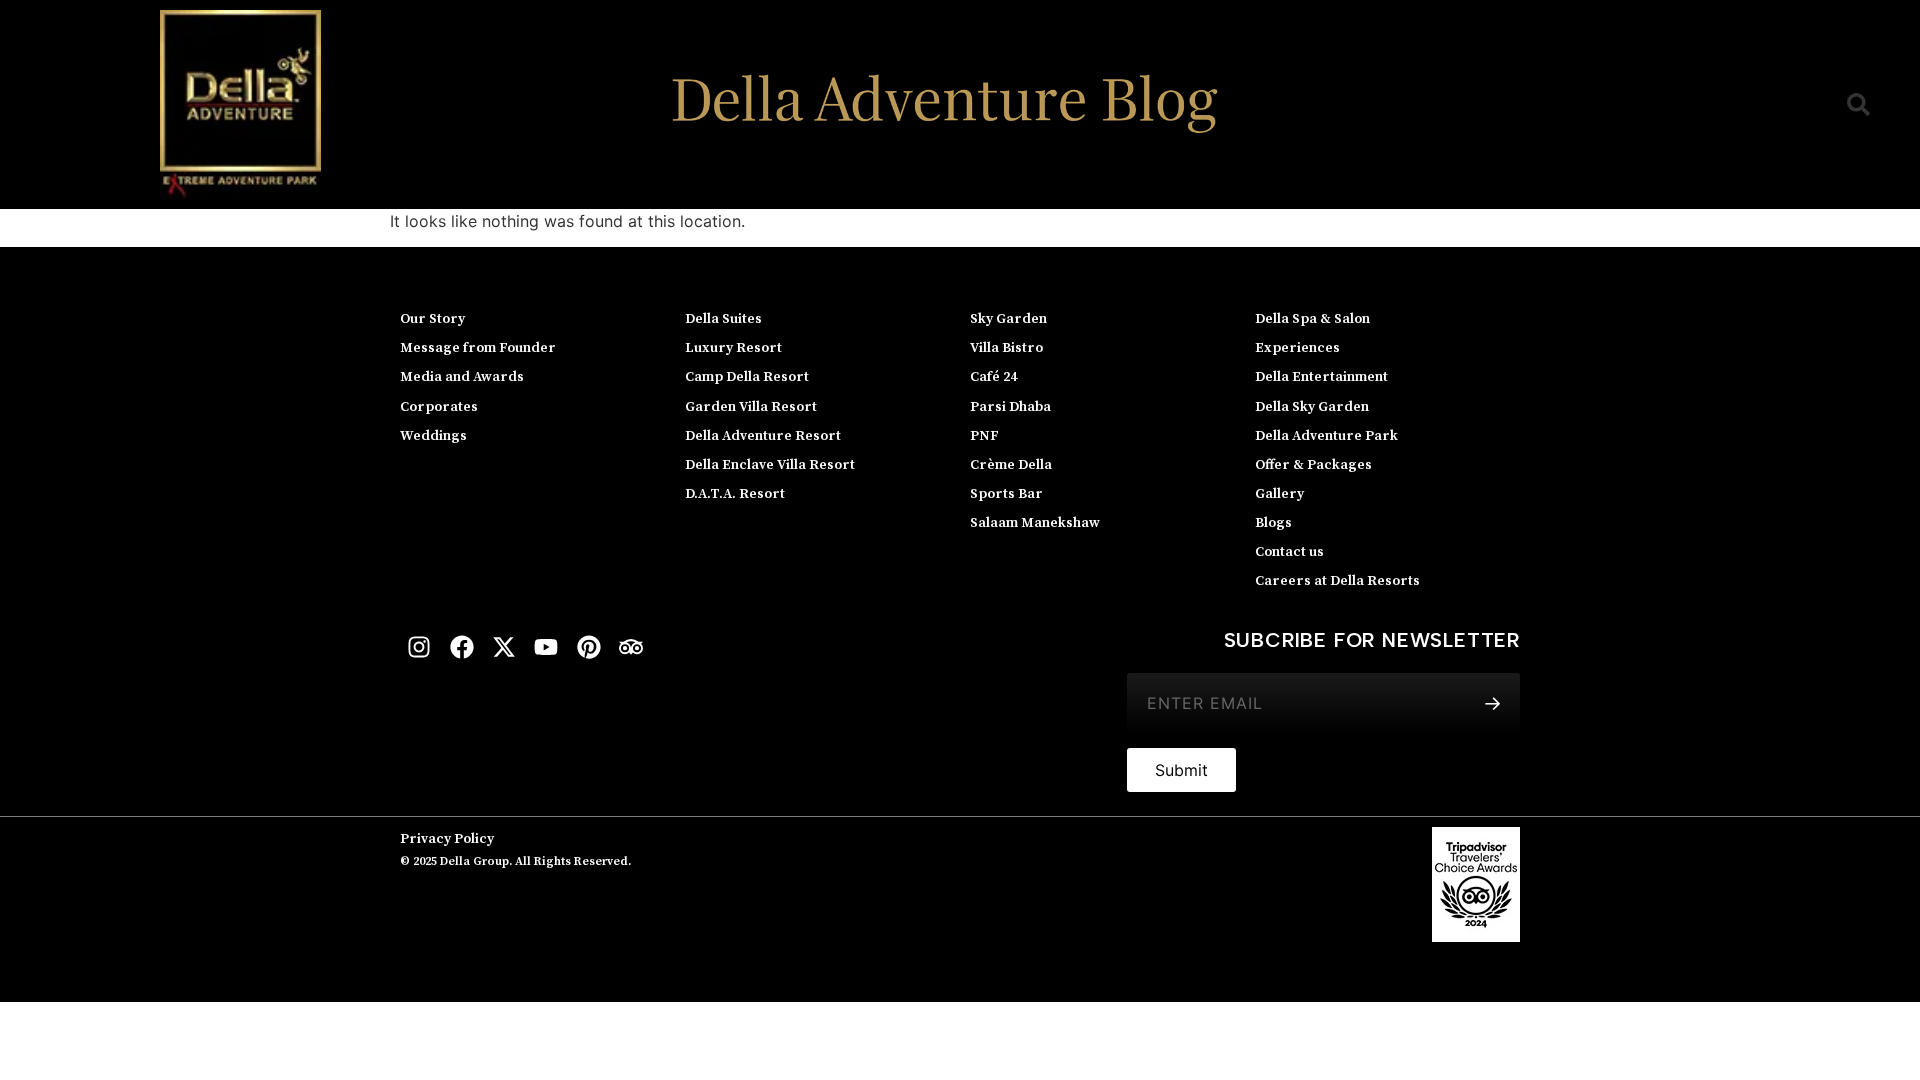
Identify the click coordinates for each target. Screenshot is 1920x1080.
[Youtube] (546, 647)
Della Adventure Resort (763, 436)
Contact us (1289, 552)
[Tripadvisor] (631, 647)
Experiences (1297, 348)
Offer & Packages (1313, 465)
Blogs (1273, 523)
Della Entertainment (1321, 377)
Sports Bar (1006, 494)
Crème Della (1011, 465)
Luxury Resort (733, 348)
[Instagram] (419, 647)
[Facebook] (461, 647)
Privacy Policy (447, 839)
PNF (984, 436)
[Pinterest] (589, 647)
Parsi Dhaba (1010, 407)
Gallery (1279, 494)
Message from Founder (478, 348)
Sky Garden (1008, 319)
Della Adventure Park (1326, 436)
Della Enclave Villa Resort (770, 465)
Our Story (432, 319)
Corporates (439, 407)
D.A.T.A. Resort (735, 494)
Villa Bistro (1006, 348)
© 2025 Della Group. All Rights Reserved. (515, 861)
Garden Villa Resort (751, 407)
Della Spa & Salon (1312, 319)
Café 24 (993, 377)
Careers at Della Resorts (1337, 581)
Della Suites (723, 319)
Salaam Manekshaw (1035, 523)
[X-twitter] (504, 647)
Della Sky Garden (1312, 407)
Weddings (433, 436)
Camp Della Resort (747, 377)
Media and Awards (462, 377)
